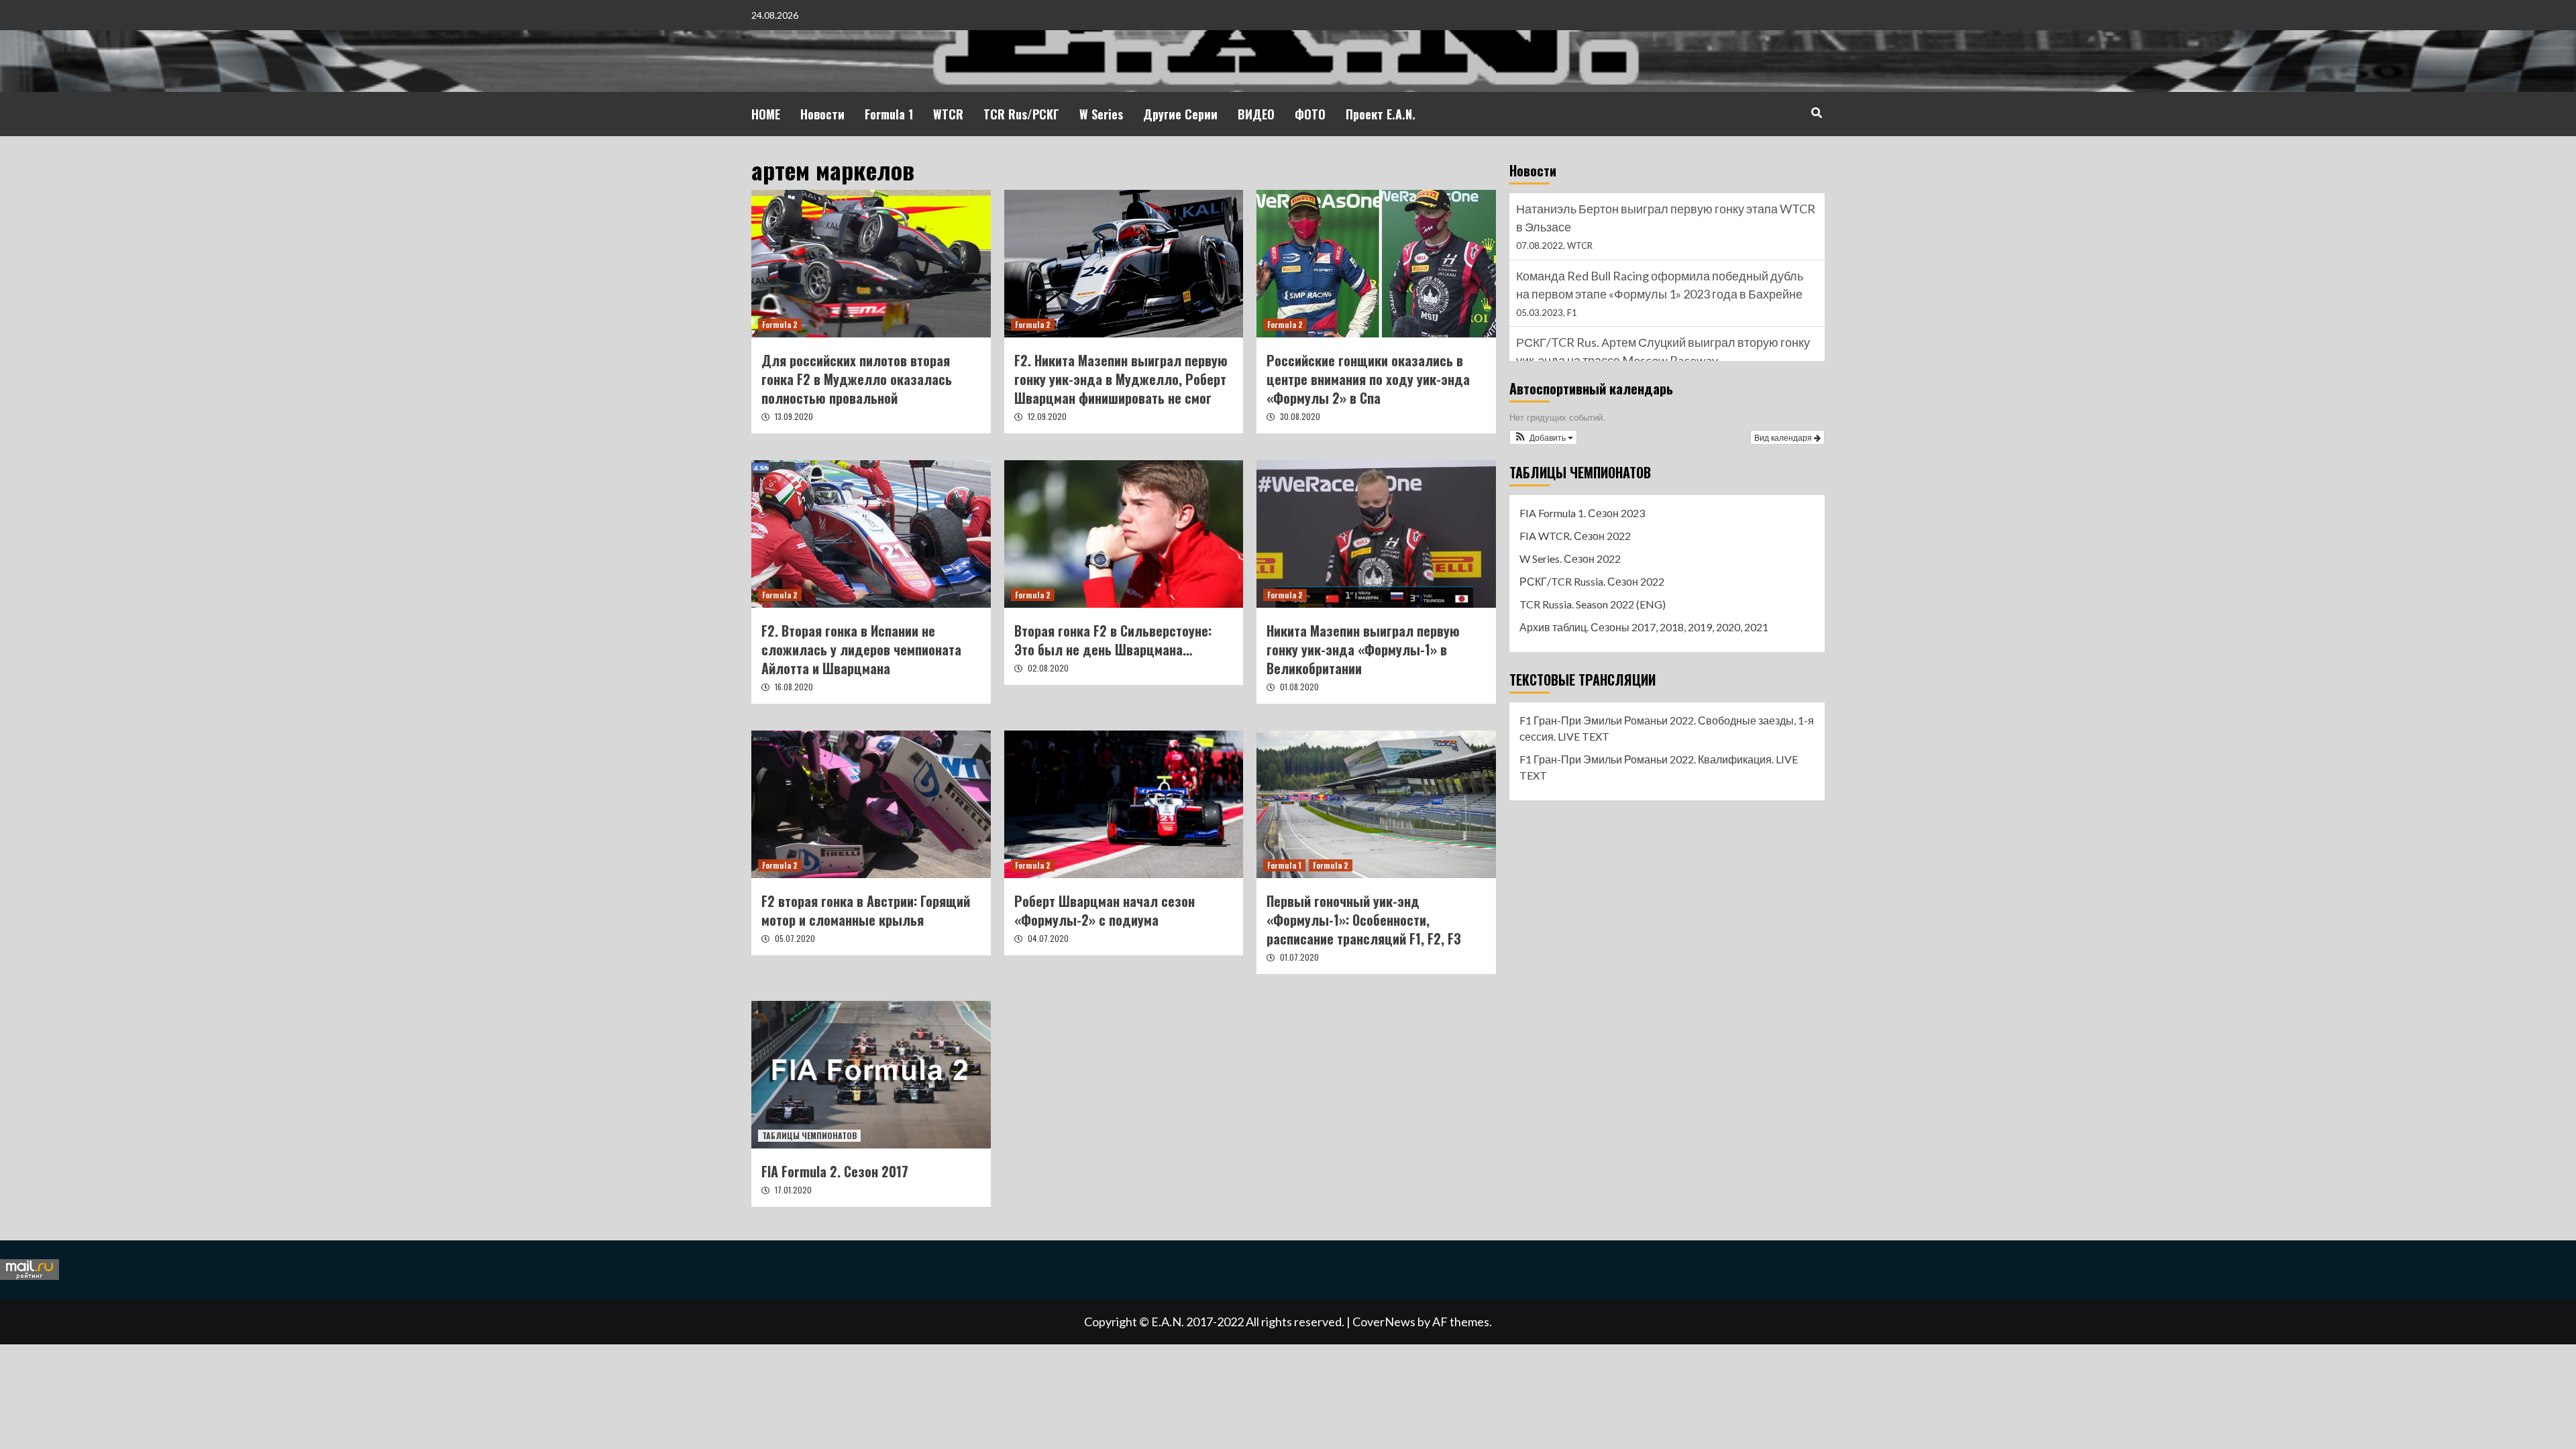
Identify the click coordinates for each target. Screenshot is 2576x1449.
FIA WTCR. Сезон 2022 (1575, 536)
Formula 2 (780, 324)
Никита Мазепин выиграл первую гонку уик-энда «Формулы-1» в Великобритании (1363, 649)
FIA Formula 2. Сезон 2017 (835, 1171)
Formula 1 (889, 114)
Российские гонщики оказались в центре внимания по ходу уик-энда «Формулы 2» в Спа (1368, 379)
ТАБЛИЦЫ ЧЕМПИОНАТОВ (809, 1135)
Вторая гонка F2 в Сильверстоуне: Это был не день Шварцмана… (1113, 640)
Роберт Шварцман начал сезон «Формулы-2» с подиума (1105, 910)
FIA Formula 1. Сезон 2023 (1582, 513)
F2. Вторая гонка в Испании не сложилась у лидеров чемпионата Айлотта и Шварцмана (861, 649)
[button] (1543, 437)
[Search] (1816, 112)
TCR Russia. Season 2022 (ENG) (1593, 604)
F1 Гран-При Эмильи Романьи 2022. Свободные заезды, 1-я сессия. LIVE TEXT (1667, 728)
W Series (1101, 114)
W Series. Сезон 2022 (1570, 558)
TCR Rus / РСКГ (1598, 313)
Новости (822, 114)
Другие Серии (1180, 114)
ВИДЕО (1256, 114)
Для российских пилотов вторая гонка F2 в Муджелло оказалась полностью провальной (857, 379)
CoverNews (1384, 1322)
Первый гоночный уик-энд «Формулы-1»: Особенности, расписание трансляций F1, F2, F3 (1364, 920)
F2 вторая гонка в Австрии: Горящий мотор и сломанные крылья (866, 910)
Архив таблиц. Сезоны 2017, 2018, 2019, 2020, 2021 (1644, 627)
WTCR (948, 114)
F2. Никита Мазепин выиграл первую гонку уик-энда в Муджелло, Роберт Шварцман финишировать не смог (1121, 379)
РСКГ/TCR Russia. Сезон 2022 (1592, 581)
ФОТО (1310, 114)
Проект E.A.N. (1381, 114)
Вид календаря (1784, 437)
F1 (1572, 246)
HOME (766, 114)
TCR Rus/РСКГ (1021, 114)
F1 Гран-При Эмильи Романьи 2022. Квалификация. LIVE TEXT (1659, 767)
